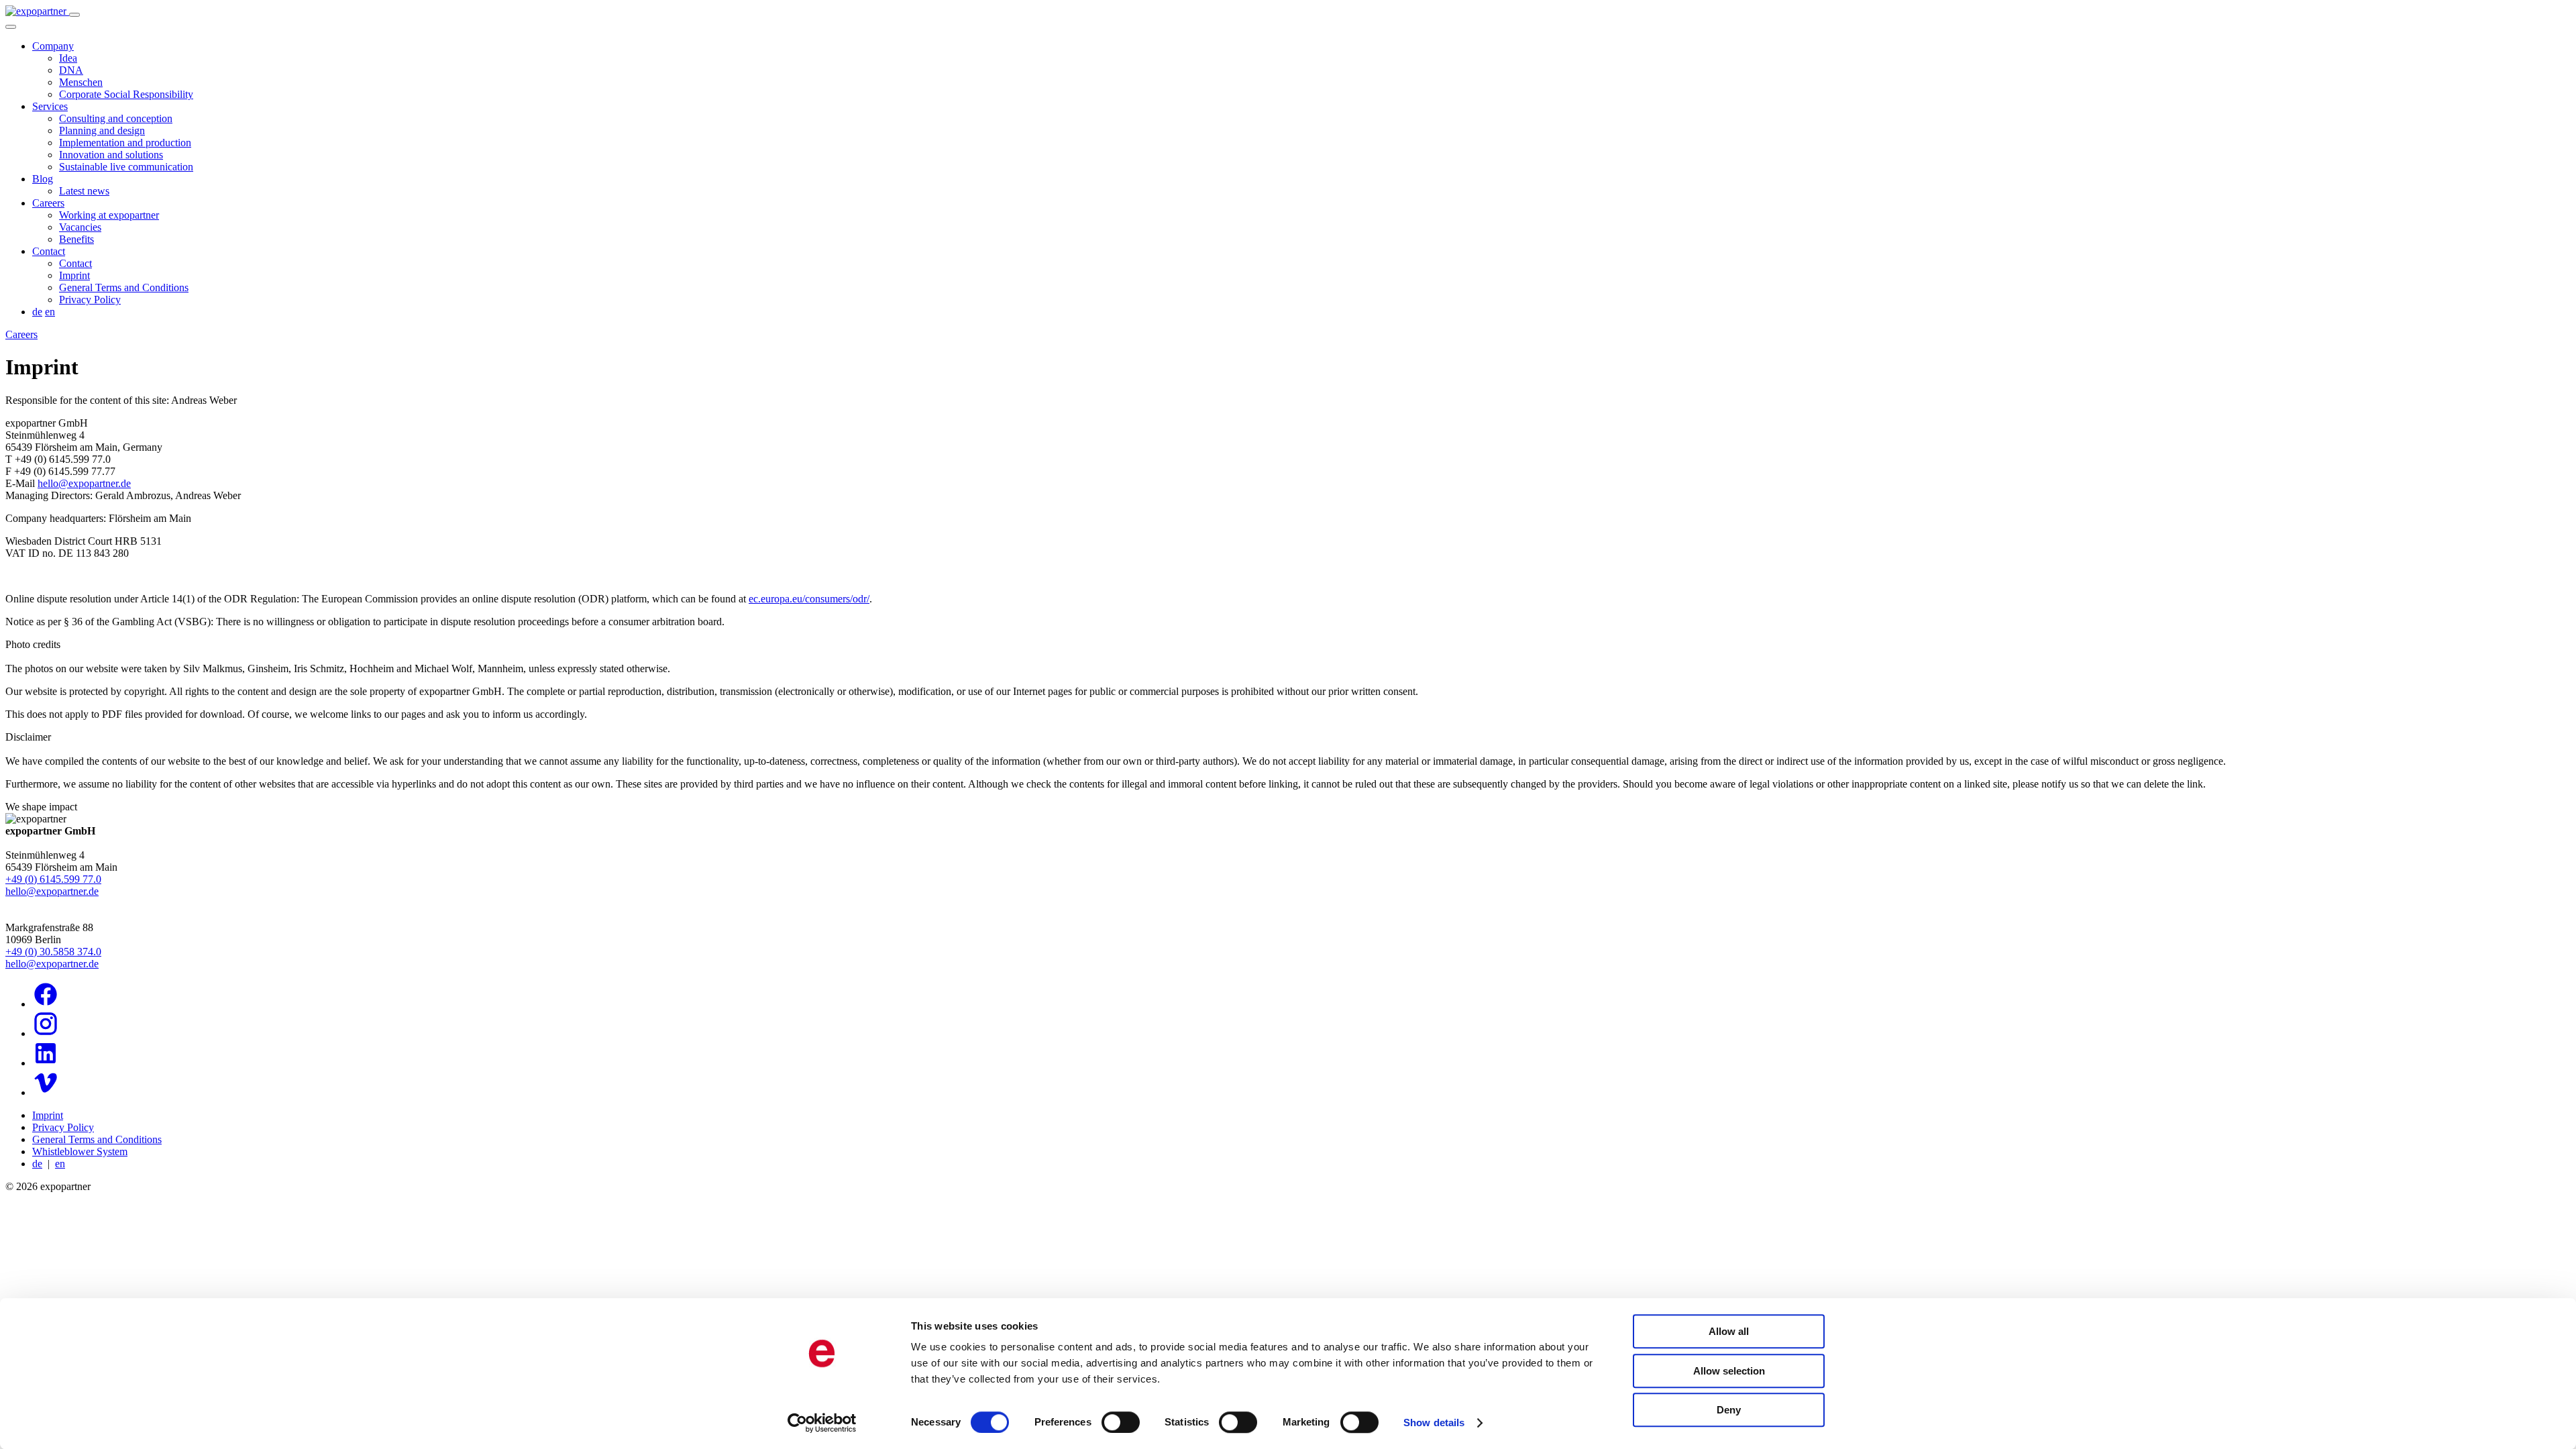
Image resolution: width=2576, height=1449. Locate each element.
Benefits (76, 239)
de (37, 312)
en (50, 312)
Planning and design (102, 130)
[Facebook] (46, 1004)
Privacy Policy (90, 300)
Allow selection (1729, 1371)
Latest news (84, 191)
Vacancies (80, 227)
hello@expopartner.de (84, 483)
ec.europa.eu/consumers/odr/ (809, 599)
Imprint (74, 275)
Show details (1434, 1423)
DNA (71, 70)
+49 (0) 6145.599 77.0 (53, 879)
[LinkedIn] (46, 1063)
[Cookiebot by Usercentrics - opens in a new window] (822, 1423)
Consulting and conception (116, 118)
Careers (48, 203)
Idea (68, 58)
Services (50, 106)
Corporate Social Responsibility (126, 94)
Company (53, 46)
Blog (43, 179)
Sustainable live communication (126, 167)
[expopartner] (37, 11)
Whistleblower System (80, 1151)
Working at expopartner (109, 215)
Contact (49, 251)
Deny (1729, 1410)
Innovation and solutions (111, 155)
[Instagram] (46, 1033)
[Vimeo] (46, 1092)
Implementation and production (125, 143)
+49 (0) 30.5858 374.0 (53, 952)
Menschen (81, 82)
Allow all (1729, 1331)
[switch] (1121, 1422)
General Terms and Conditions (124, 287)
